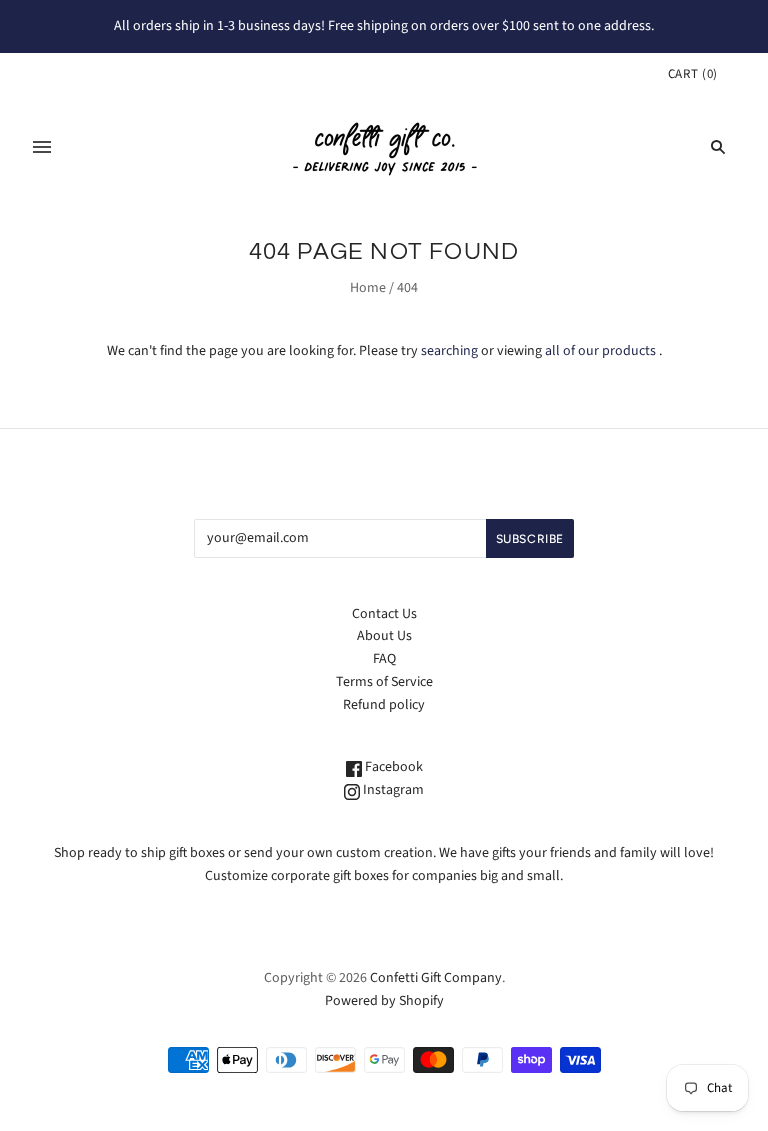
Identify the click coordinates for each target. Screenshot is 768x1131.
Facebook (392, 767)
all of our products (600, 351)
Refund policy (384, 705)
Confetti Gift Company (436, 978)
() (693, 74)
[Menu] (42, 147)
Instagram (392, 790)
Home (368, 288)
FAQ (384, 659)
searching (449, 351)
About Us (384, 636)
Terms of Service (384, 682)
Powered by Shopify (384, 1001)
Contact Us (384, 614)
